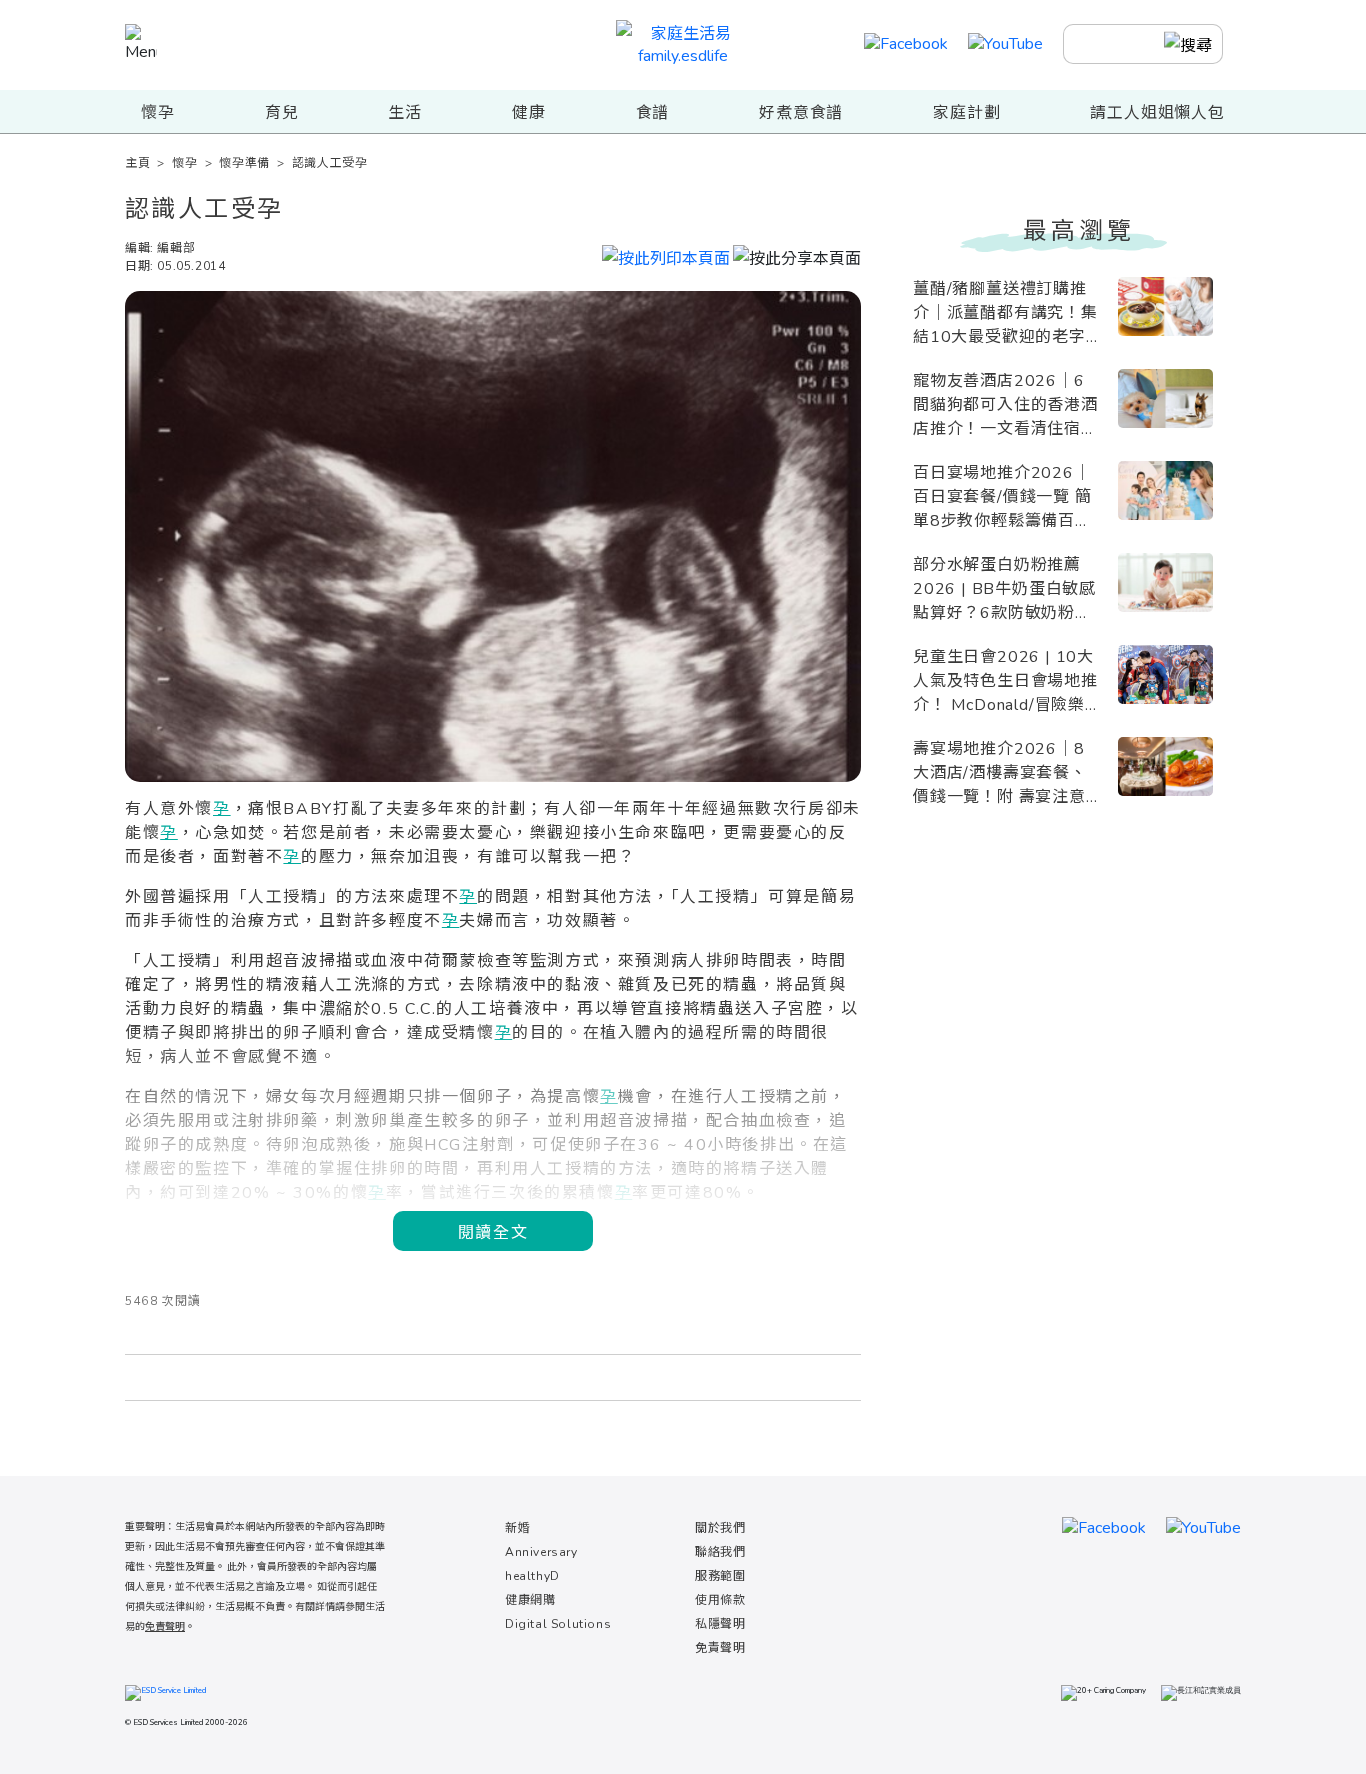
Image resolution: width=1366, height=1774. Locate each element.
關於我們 (720, 1528)
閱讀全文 (493, 1231)
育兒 (282, 113)
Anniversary (541, 1552)
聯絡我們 (720, 1552)
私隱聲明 (720, 1624)
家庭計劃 (966, 113)
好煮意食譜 (801, 113)
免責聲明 (720, 1648)
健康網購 (530, 1600)
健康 (529, 113)
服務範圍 (720, 1576)
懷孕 (158, 113)
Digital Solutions (558, 1624)
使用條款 (720, 1600)
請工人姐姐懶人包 (1157, 113)
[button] (797, 256)
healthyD (532, 1576)
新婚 (517, 1528)
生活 (405, 113)
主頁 (137, 163)
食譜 (653, 113)
